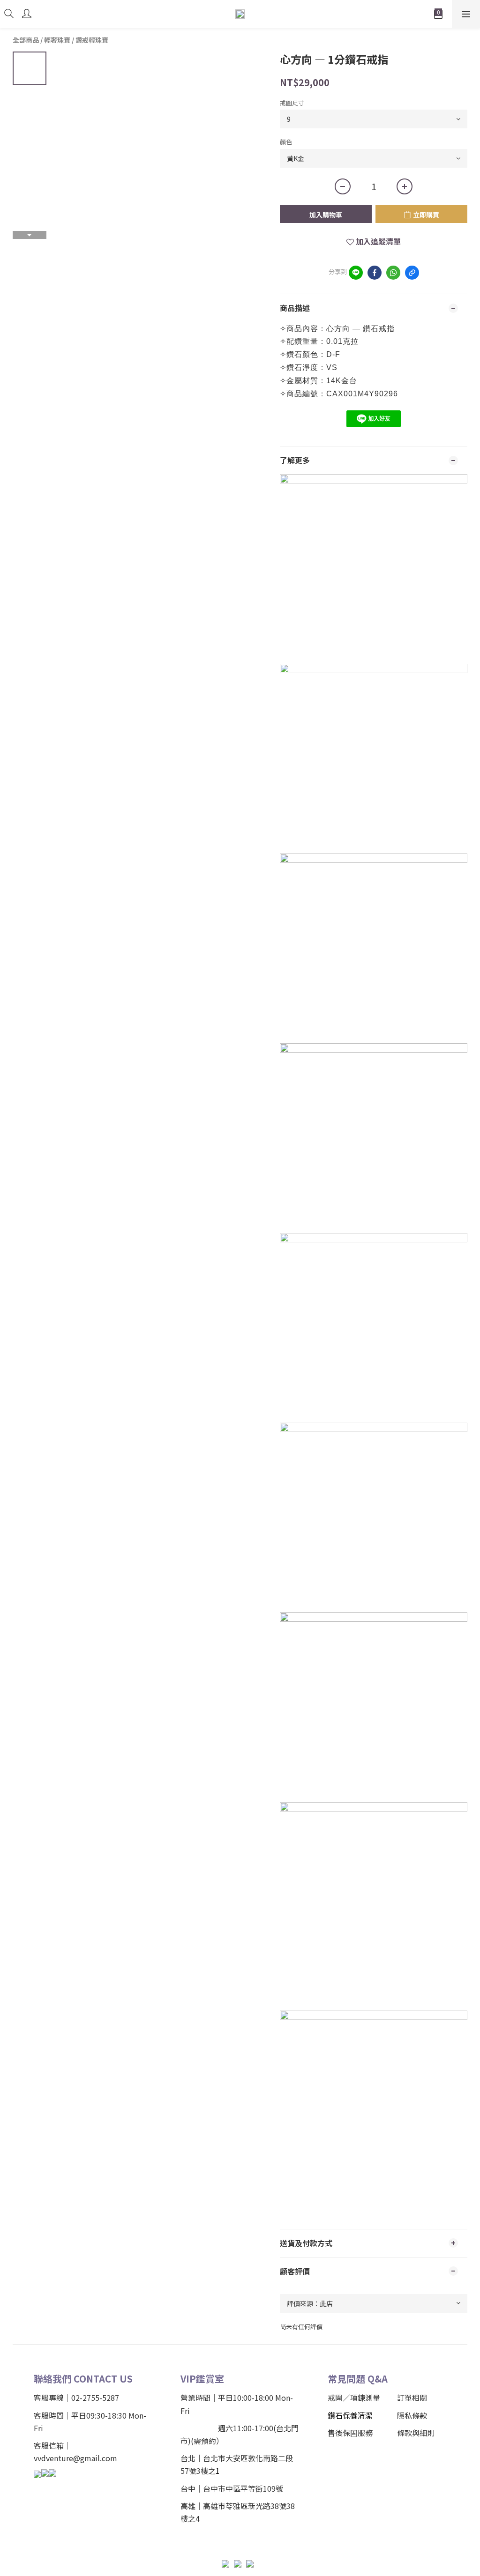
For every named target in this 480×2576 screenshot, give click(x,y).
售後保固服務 (350, 2433)
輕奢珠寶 (57, 40)
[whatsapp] (393, 273)
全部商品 (26, 40)
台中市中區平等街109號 (243, 2488)
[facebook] (375, 273)
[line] (356, 273)
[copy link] (412, 273)
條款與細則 (416, 2433)
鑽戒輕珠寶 (92, 40)
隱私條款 (412, 2415)
